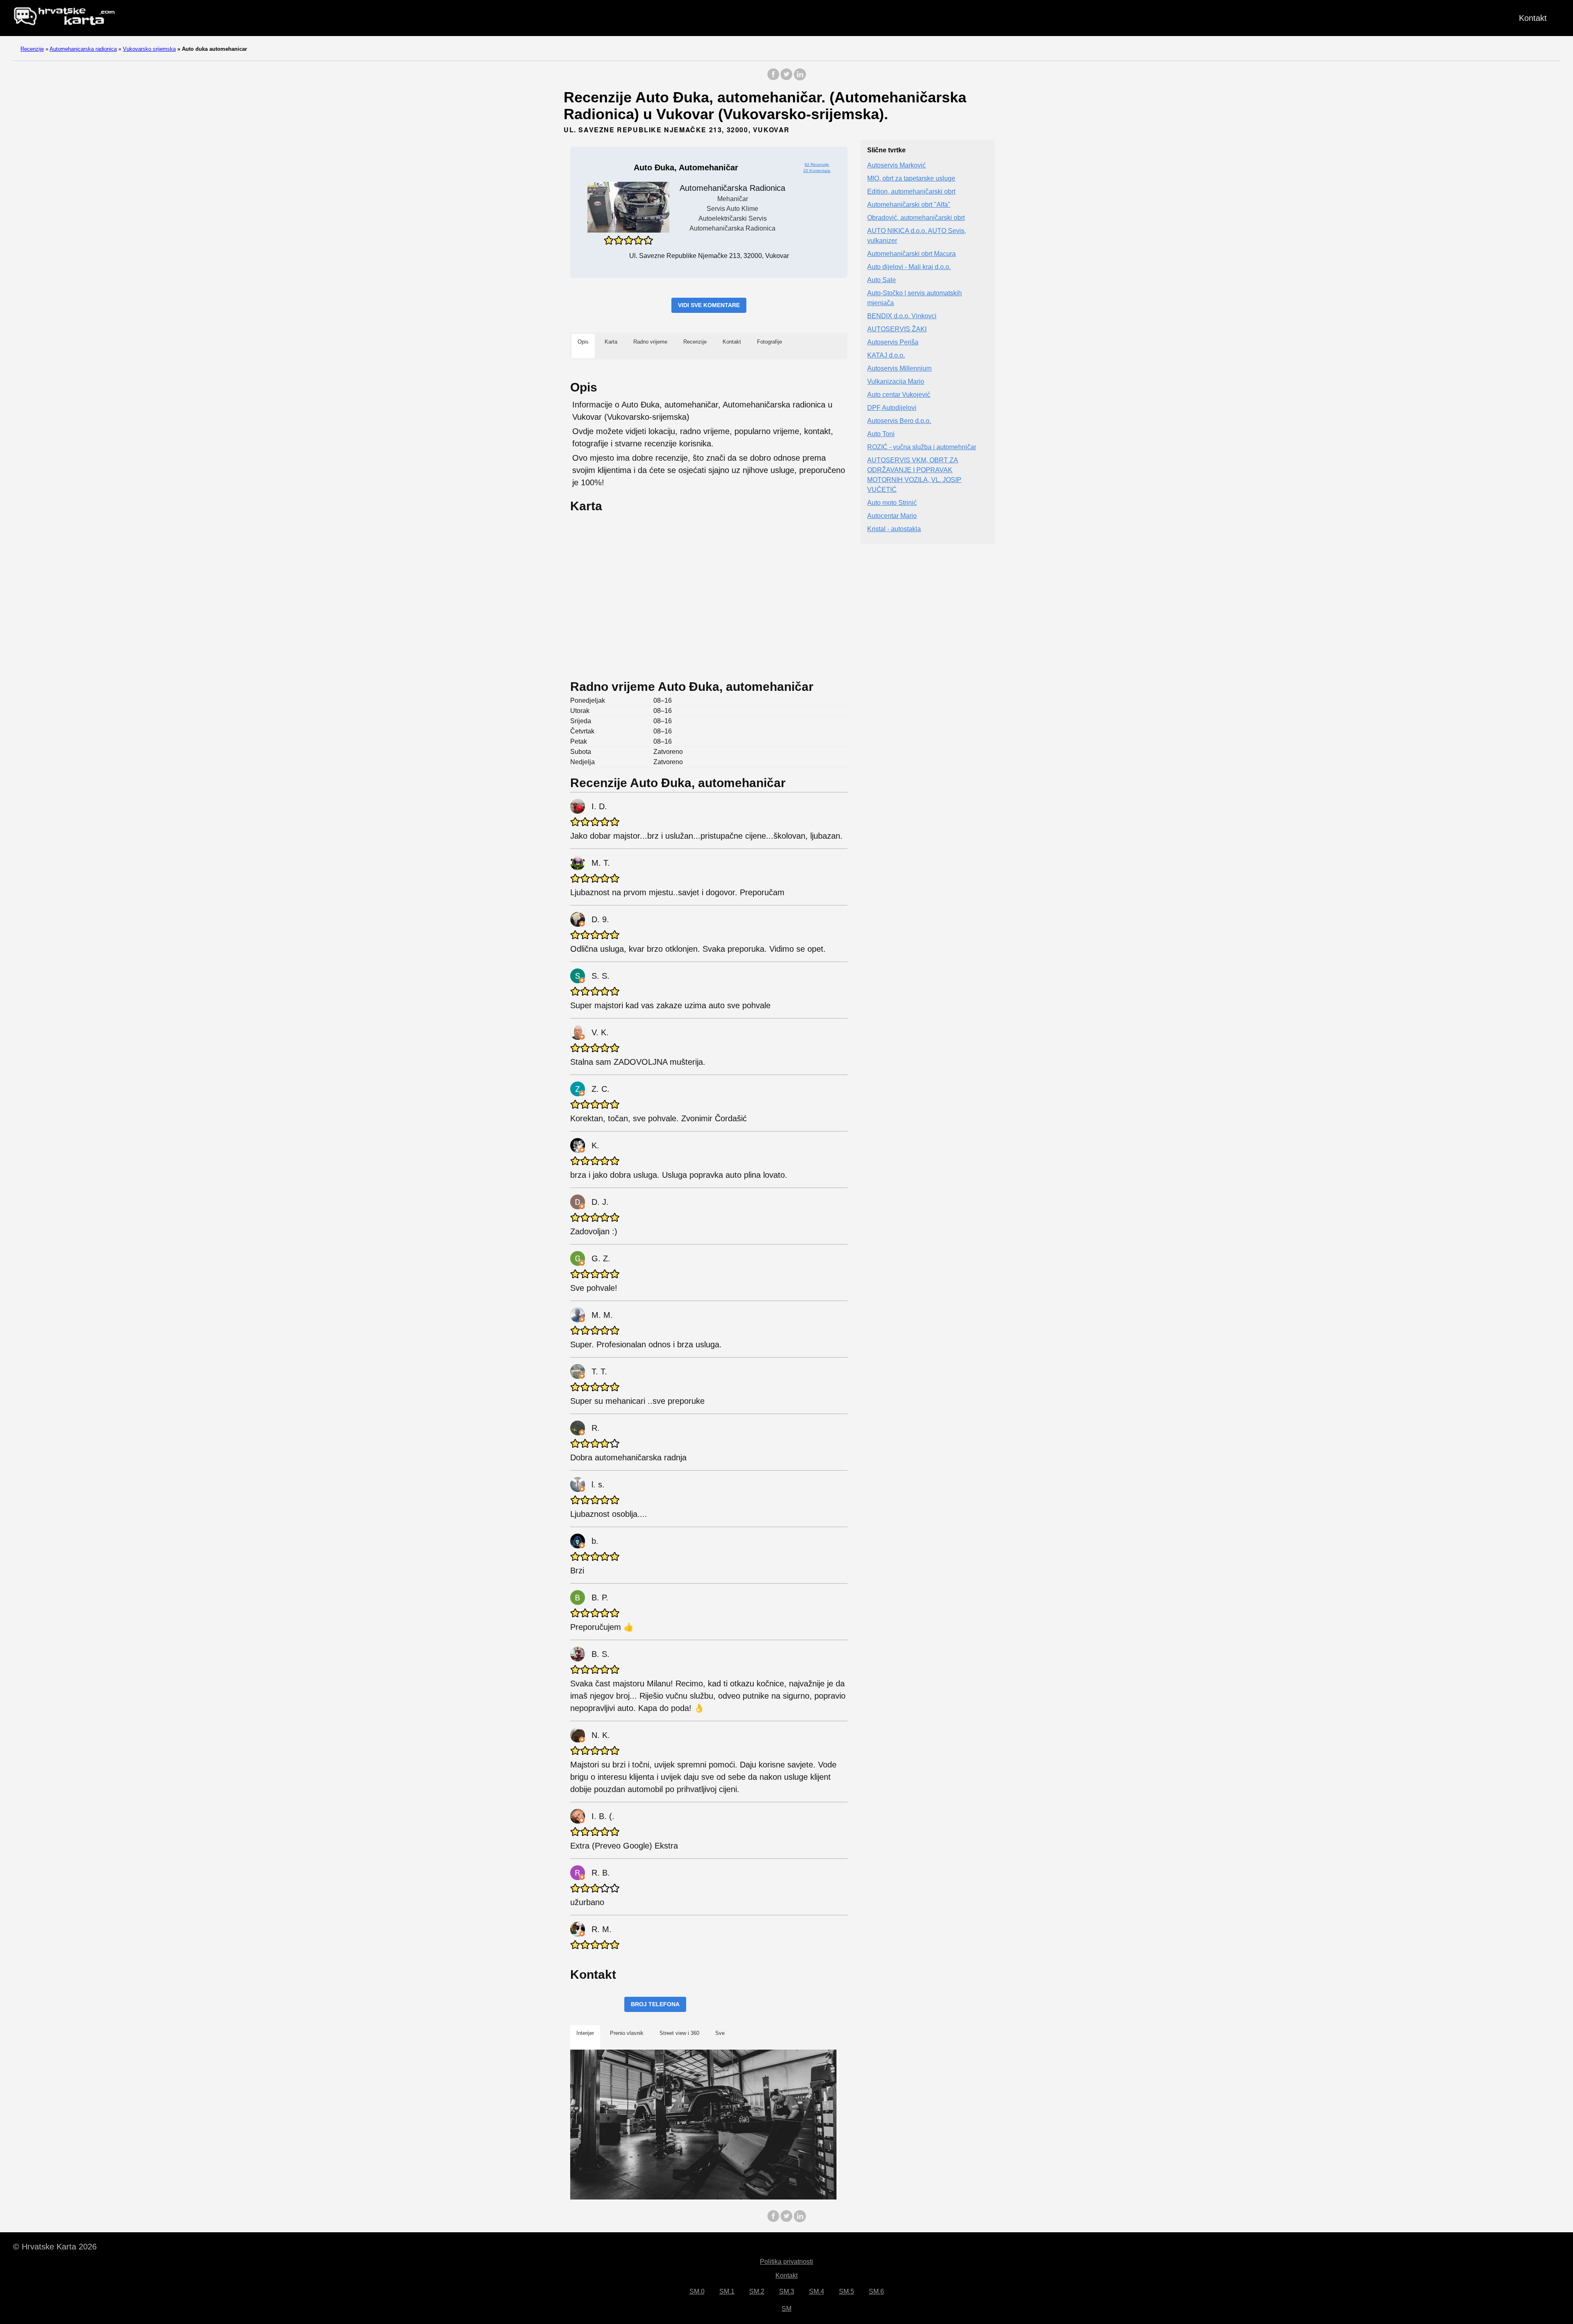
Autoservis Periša (893, 343)
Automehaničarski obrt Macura (911, 254)
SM (786, 2309)
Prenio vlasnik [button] (627, 2033)
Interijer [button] (585, 2033)
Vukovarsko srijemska (149, 49)
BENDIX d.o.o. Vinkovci (902, 316)
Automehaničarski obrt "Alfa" (909, 205)
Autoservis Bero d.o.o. (899, 421)
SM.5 (847, 2291)
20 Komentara (817, 171)
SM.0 (697, 2291)
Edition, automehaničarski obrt (911, 192)
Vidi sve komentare (709, 305)
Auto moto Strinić (892, 503)
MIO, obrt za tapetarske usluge (911, 179)
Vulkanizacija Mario (896, 382)
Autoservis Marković (896, 166)
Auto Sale (882, 280)
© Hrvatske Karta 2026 (55, 2247)
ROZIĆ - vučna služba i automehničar (922, 447)
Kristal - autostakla (894, 529)
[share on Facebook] (773, 78)
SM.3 (787, 2291)
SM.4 (817, 2291)
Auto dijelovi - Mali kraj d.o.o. (909, 267)
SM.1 (727, 2291)
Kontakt (1533, 18)
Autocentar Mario (892, 516)
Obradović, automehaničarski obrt (916, 218)
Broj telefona (655, 2004)
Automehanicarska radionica (83, 49)
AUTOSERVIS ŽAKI (897, 329)
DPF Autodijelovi (892, 408)
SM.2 (757, 2291)
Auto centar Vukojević (899, 395)
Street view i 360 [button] (679, 2033)
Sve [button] (720, 2033)
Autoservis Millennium (899, 369)
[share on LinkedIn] (800, 78)
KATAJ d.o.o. (886, 356)
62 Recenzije (817, 164)
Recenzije (32, 49)
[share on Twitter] (786, 78)
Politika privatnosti (786, 2262)
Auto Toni (881, 434)
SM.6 (876, 2291)
